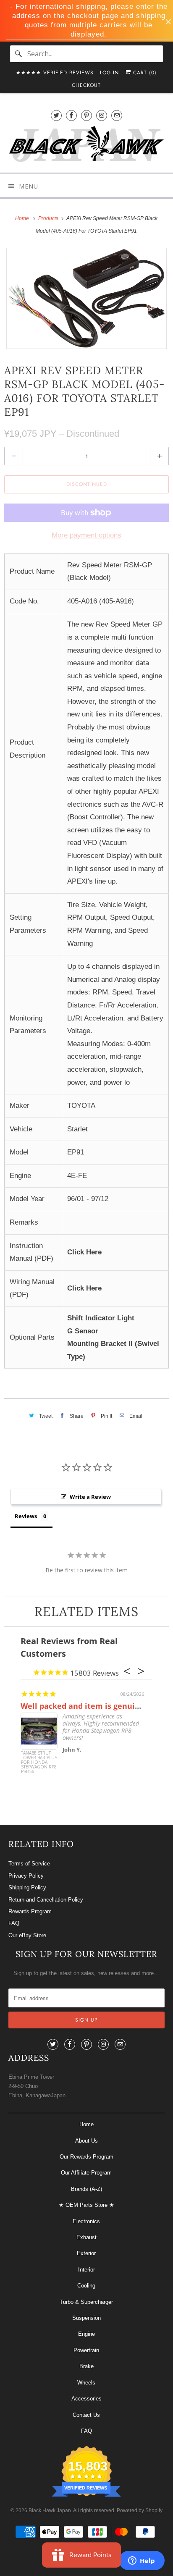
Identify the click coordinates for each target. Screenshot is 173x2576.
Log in (109, 73)
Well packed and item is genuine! (84, 1706)
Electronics (86, 2221)
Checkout (86, 85)
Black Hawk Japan (50, 2510)
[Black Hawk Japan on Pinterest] (86, 115)
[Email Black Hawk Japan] (117, 115)
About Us (86, 2141)
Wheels (86, 2383)
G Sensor (83, 1331)
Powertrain (86, 2350)
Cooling (86, 2286)
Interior (86, 2270)
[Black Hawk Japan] (86, 146)
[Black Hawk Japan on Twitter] (56, 115)
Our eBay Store (27, 1935)
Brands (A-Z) (86, 2189)
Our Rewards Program (86, 2157)
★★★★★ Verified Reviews (55, 73)
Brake (86, 2366)
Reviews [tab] (26, 1516)
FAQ (14, 1923)
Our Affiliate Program (86, 2173)
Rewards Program (30, 1911)
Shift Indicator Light (101, 1318)
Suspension (86, 2318)
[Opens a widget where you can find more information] (142, 2561)
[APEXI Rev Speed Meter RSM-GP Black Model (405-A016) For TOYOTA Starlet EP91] (86, 298)
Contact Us (86, 2415)
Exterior (86, 2253)
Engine (86, 2334)
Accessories (86, 2399)
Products (49, 218)
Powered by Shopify (140, 2510)
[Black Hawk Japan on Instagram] (102, 115)
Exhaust (86, 2237)
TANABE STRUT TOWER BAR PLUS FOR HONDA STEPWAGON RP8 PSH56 (39, 1763)
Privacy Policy (26, 1876)
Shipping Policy (27, 1887)
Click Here (84, 1252)
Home (86, 2124)
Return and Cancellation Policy (46, 1900)
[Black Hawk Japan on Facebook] (71, 115)
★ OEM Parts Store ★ (86, 2205)
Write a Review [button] (90, 1497)
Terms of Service (29, 1864)
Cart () (144, 73)
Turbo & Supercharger (86, 2302)
